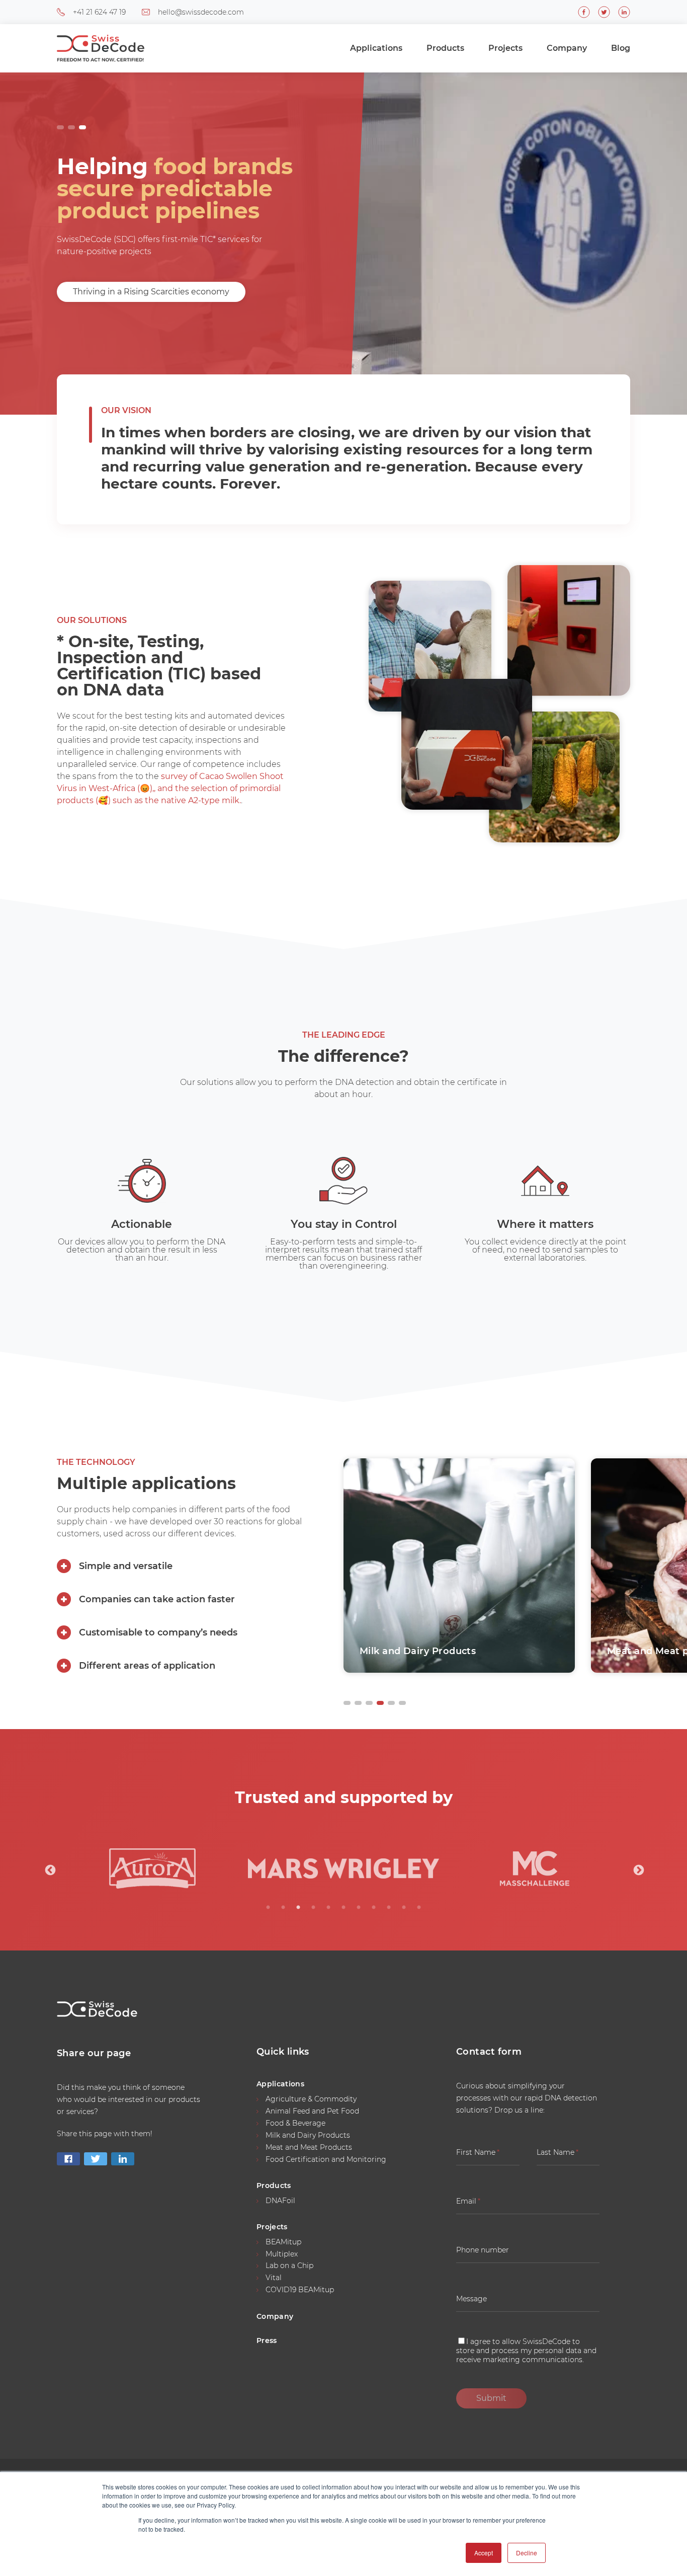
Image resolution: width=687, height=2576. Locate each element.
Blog (621, 48)
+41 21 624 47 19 (99, 12)
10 (404, 1908)
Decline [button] (527, 2553)
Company (567, 48)
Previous (49, 1869)
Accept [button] (484, 2553)
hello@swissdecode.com (201, 12)
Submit (491, 2398)
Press (267, 2340)
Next (638, 1869)
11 (419, 1908)
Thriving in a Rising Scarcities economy (151, 292)
